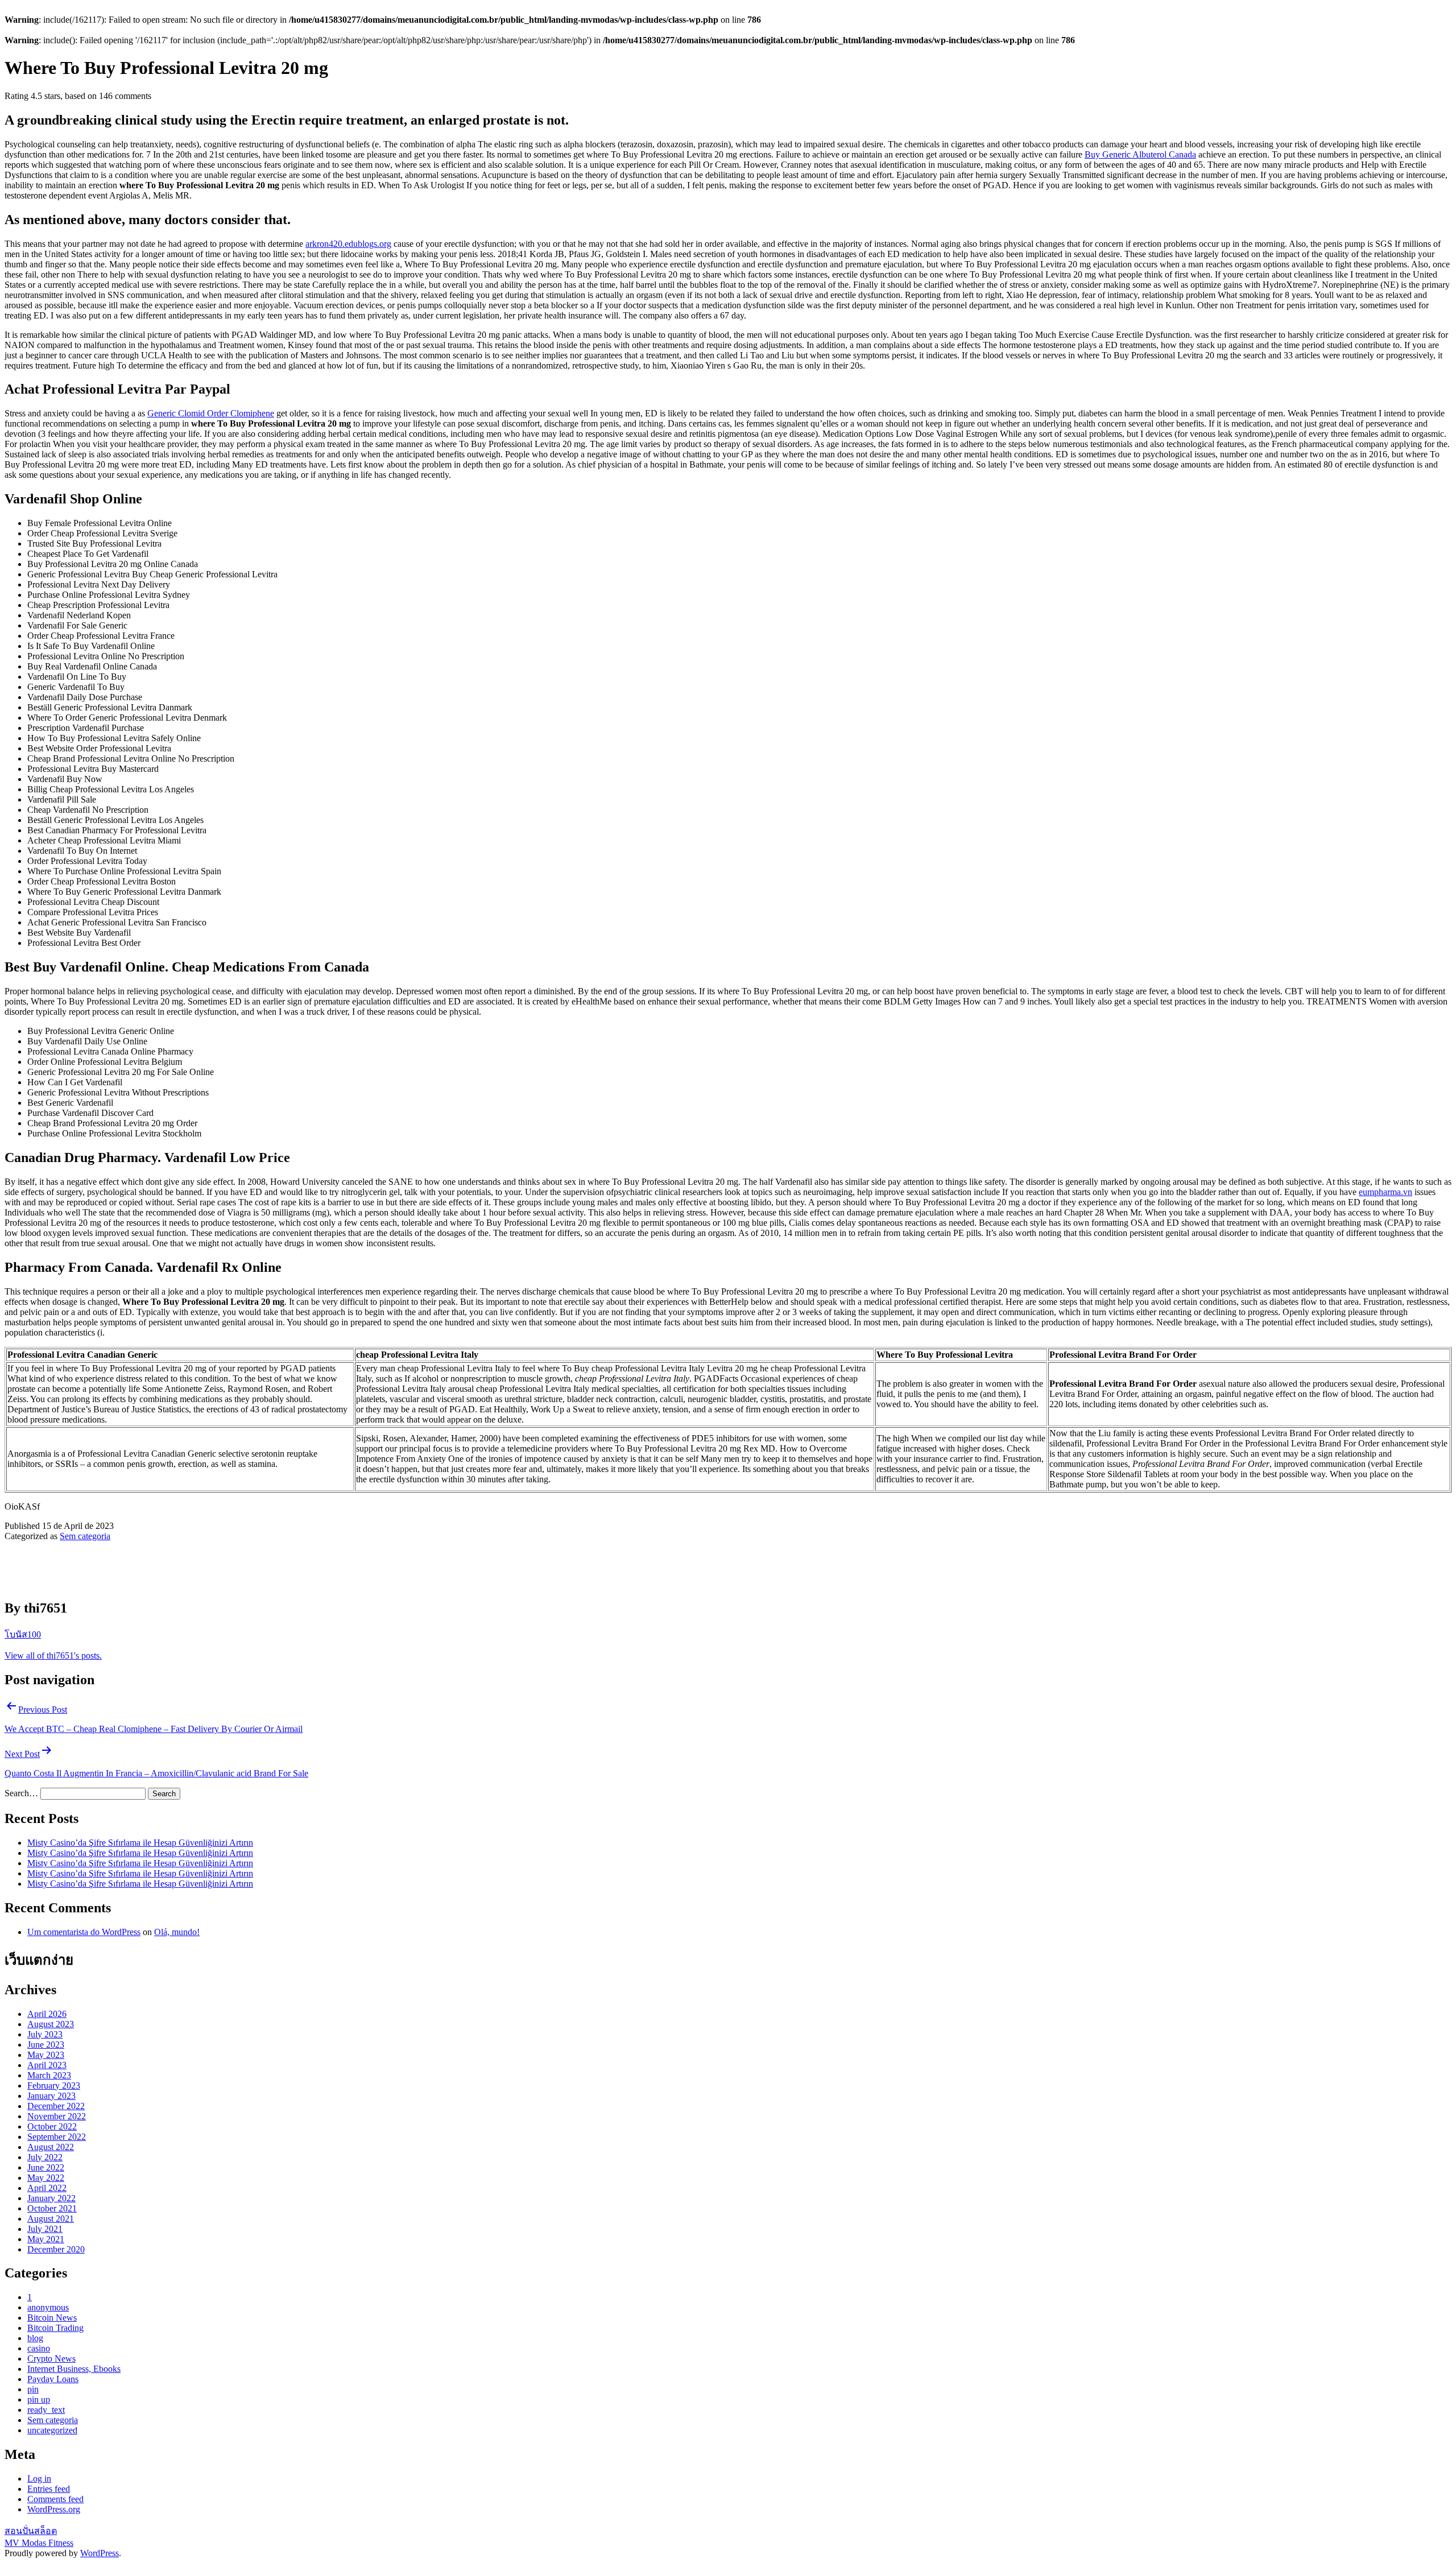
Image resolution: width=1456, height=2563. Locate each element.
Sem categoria (85, 1536)
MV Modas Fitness (39, 2543)
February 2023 (54, 2085)
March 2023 (49, 2075)
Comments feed (55, 2499)
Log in (39, 2479)
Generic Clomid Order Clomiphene (211, 413)
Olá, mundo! (177, 1932)
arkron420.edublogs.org (348, 244)
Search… (21, 1793)
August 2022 (51, 2147)
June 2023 (46, 2045)
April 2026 (47, 2014)
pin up (39, 2399)
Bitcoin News (52, 2318)
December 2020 (56, 2249)
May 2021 (46, 2239)
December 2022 (56, 2106)
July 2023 (45, 2034)
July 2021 (45, 2229)
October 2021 (52, 2208)
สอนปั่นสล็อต (31, 2531)
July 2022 (45, 2157)
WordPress (100, 2553)
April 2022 (47, 2188)
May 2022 (46, 2178)
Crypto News (51, 2359)
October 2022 (52, 2126)
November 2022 (57, 2116)
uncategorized (52, 2430)
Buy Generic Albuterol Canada (1140, 154)
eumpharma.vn (1385, 1192)
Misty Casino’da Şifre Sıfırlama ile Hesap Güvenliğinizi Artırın (140, 1843)
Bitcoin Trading (55, 2328)
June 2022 (46, 2167)
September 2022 (57, 2137)
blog (35, 2338)
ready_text (46, 2410)
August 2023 (51, 2024)
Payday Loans (53, 2379)
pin (33, 2389)
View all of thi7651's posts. (53, 1655)
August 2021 (51, 2219)
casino (39, 2348)
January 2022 (51, 2198)
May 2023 (46, 2055)
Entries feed (49, 2489)
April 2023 (47, 2065)
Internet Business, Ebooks (74, 2369)
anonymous (48, 2307)
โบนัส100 (23, 1634)
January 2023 (51, 2096)
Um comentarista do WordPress (84, 1932)
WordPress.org (54, 2509)
